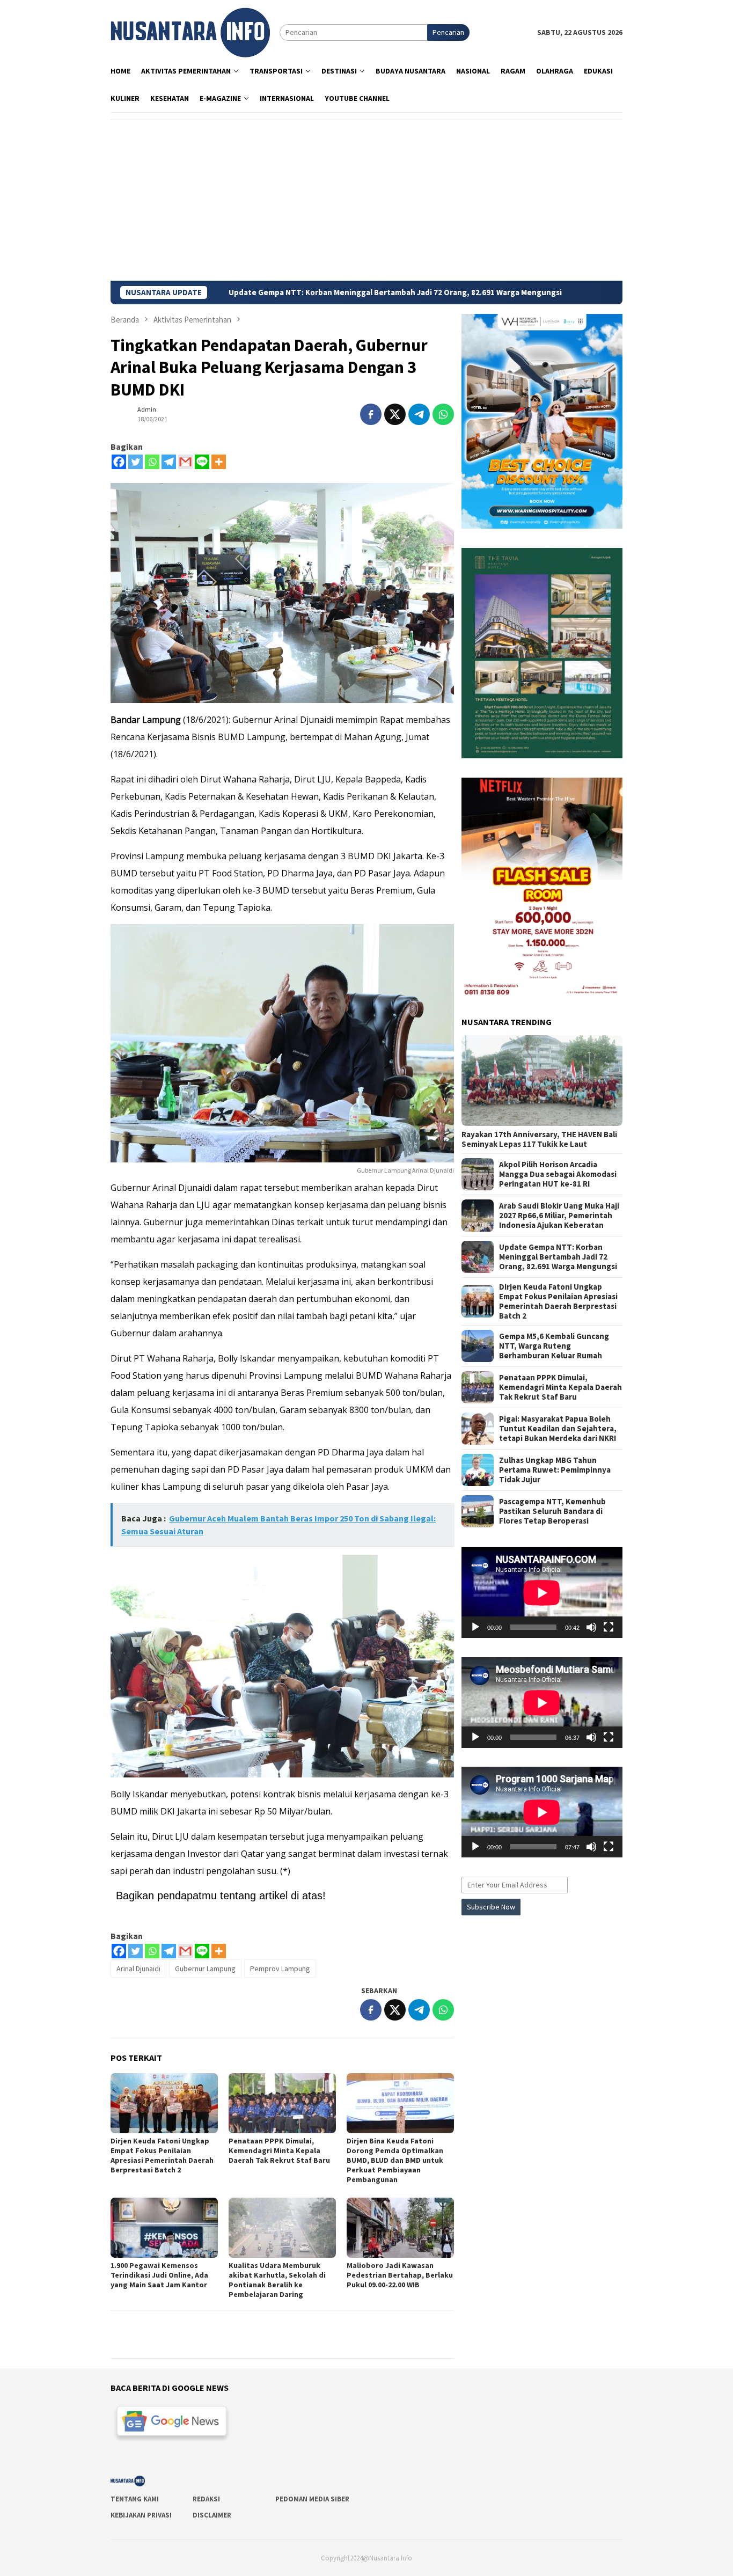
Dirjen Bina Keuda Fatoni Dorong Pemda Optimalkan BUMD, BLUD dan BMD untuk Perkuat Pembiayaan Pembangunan (395, 2160)
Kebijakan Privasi (141, 2515)
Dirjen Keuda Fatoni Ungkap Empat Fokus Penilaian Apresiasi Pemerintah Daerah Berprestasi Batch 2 (162, 2155)
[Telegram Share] (419, 414)
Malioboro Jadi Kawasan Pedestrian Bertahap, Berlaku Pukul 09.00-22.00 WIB (400, 2275)
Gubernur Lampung (205, 1968)
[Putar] (475, 1627)
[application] (542, 1593)
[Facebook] (119, 462)
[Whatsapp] (152, 462)
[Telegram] (169, 462)
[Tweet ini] (395, 414)
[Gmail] (185, 462)
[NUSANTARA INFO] (190, 32)
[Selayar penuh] (609, 1627)
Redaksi (206, 2499)
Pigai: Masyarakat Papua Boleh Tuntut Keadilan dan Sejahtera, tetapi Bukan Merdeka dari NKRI (558, 1429)
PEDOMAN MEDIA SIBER (312, 2499)
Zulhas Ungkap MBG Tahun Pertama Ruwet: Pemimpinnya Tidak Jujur (555, 1470)
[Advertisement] (366, 200)
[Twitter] (135, 462)
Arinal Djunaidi (138, 1968)
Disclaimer (212, 2515)
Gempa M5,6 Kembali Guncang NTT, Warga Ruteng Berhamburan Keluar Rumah (554, 1346)
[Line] (202, 462)
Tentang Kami (135, 2499)
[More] (219, 462)
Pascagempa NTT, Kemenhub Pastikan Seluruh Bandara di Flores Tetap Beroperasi (552, 1511)
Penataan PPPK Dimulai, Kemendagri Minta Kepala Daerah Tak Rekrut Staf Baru (279, 2150)
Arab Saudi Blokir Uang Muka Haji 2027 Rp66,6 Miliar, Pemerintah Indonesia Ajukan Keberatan (559, 1216)
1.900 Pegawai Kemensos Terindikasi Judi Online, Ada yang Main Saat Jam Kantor (159, 2275)
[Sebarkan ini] (371, 414)
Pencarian (448, 32)
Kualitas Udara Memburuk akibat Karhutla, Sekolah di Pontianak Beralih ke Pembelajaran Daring (277, 2280)
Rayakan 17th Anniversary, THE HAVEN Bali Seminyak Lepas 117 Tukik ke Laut (539, 1139)
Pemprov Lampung (280, 1968)
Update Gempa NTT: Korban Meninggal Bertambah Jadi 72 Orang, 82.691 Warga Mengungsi (283, 292)
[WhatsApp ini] (443, 414)
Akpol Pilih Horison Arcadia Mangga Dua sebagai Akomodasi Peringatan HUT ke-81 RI (558, 1174)
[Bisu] (591, 1627)
